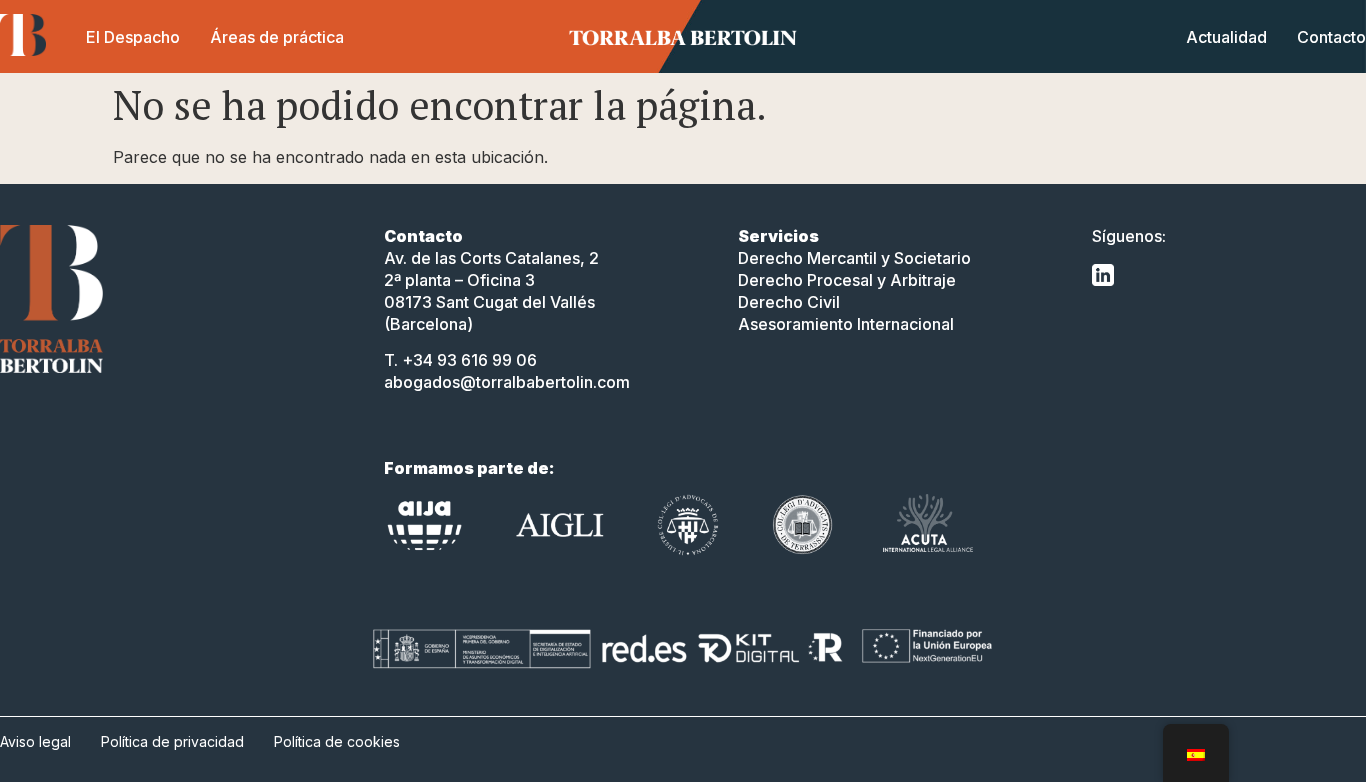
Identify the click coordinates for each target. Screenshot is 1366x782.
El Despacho (133, 37)
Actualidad (1226, 37)
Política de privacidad (172, 741)
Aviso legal (35, 741)
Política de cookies (337, 741)
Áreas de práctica (277, 37)
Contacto (1331, 37)
